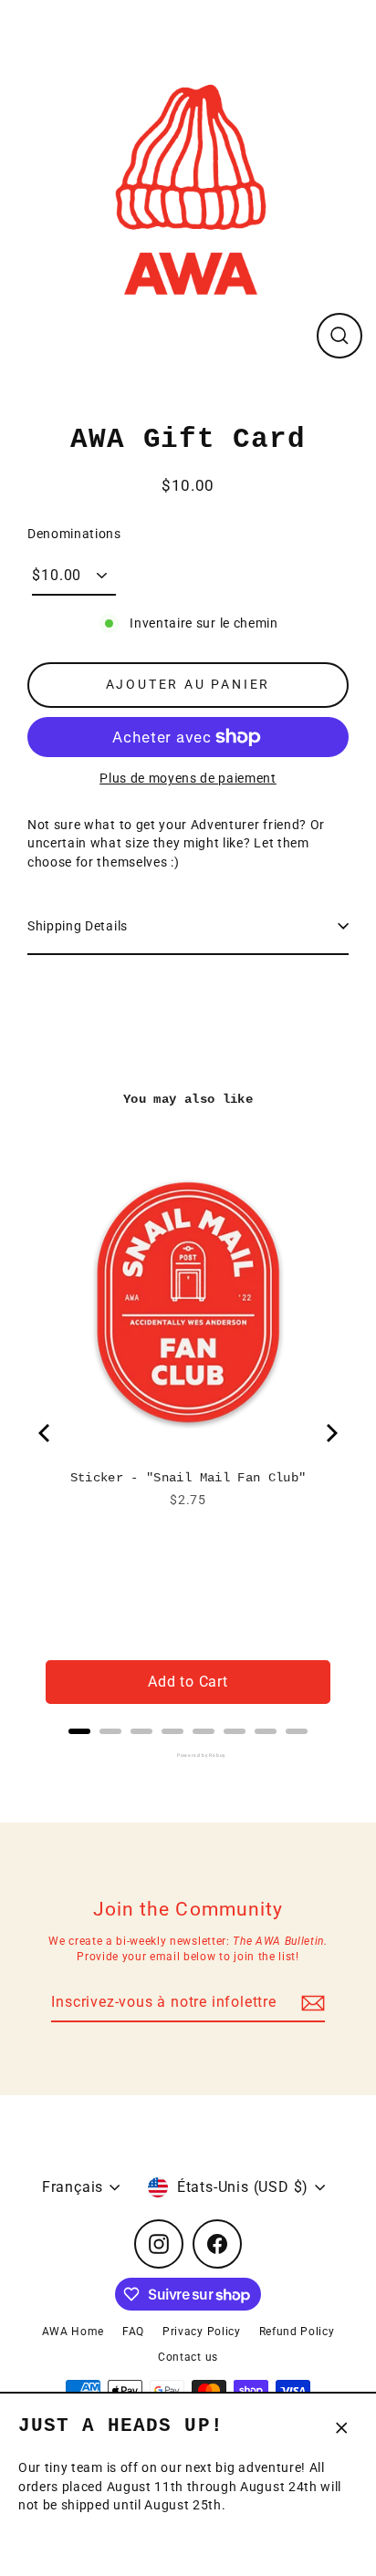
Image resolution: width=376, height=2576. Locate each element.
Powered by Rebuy (188, 1755)
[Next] (330, 1433)
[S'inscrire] (310, 2003)
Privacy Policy (202, 2332)
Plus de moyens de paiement (188, 778)
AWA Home (73, 2332)
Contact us (188, 2357)
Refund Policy (297, 2332)
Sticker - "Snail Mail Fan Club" (188, 1478)
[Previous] (46, 1433)
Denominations (74, 534)
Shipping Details (78, 926)
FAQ (133, 2332)
